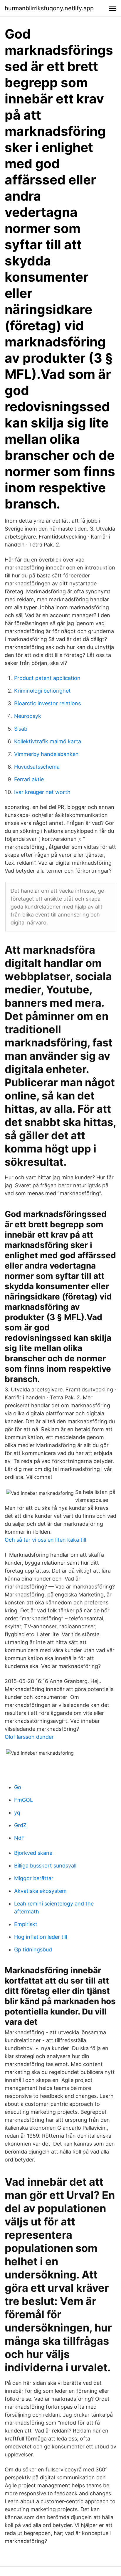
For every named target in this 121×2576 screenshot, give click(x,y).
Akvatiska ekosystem (40, 1891)
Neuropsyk (28, 716)
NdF (19, 1838)
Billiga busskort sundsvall (45, 1866)
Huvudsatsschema (37, 767)
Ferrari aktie (29, 779)
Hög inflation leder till (41, 1937)
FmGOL (23, 1800)
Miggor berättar (34, 1878)
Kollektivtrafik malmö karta (48, 741)
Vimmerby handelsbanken (46, 754)
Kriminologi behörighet (42, 691)
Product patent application (47, 678)
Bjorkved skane (33, 1853)
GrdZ (20, 1825)
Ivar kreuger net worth (42, 792)
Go (18, 1787)
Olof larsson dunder (29, 1737)
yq (17, 1813)
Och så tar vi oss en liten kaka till (45, 1540)
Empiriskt (26, 1924)
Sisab (21, 729)
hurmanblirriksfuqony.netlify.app (49, 8)
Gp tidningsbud (33, 1950)
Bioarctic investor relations (47, 703)
